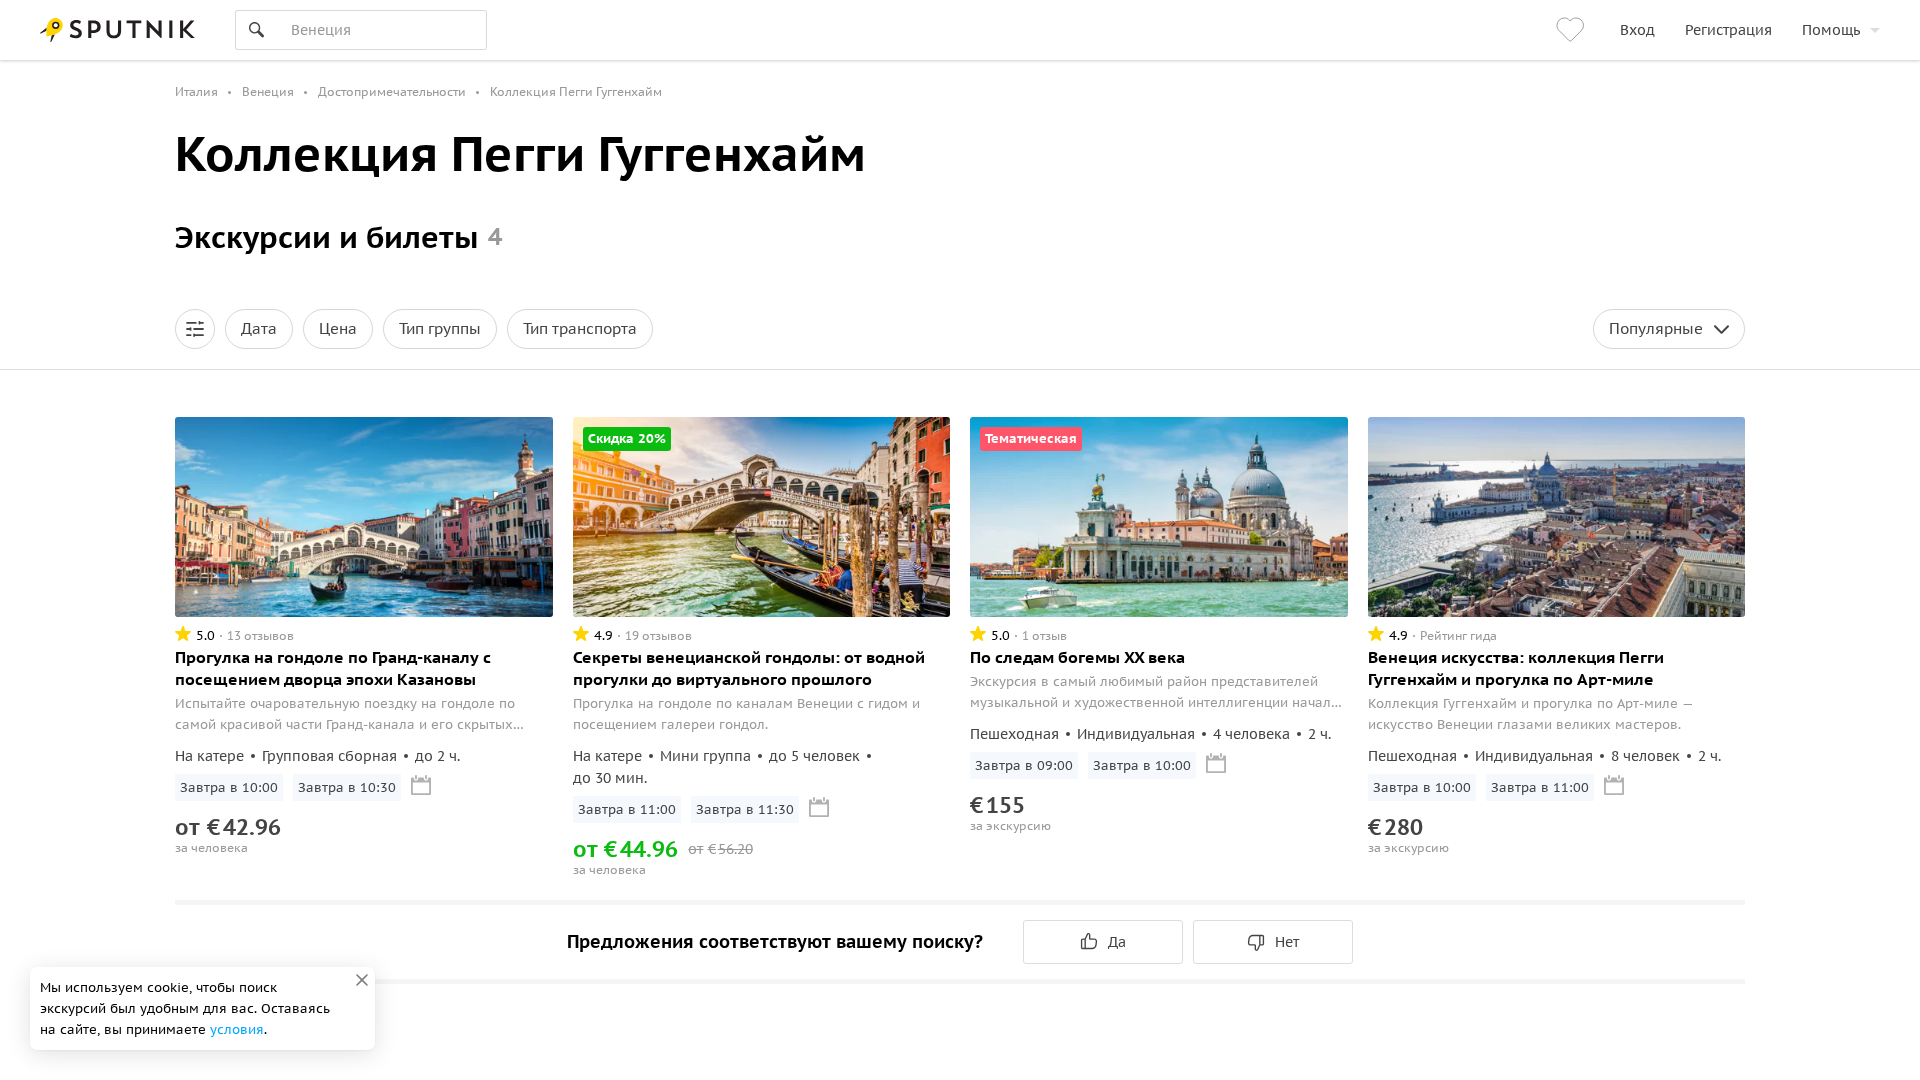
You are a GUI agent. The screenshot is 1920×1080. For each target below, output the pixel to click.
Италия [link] (196, 91)
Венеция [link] (268, 91)
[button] (195, 329)
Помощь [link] (1831, 30)
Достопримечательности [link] (392, 91)
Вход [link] (1637, 30)
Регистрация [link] (1728, 30)
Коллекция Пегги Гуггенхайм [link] (576, 91)
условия (237, 1029)
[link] (1573, 30)
